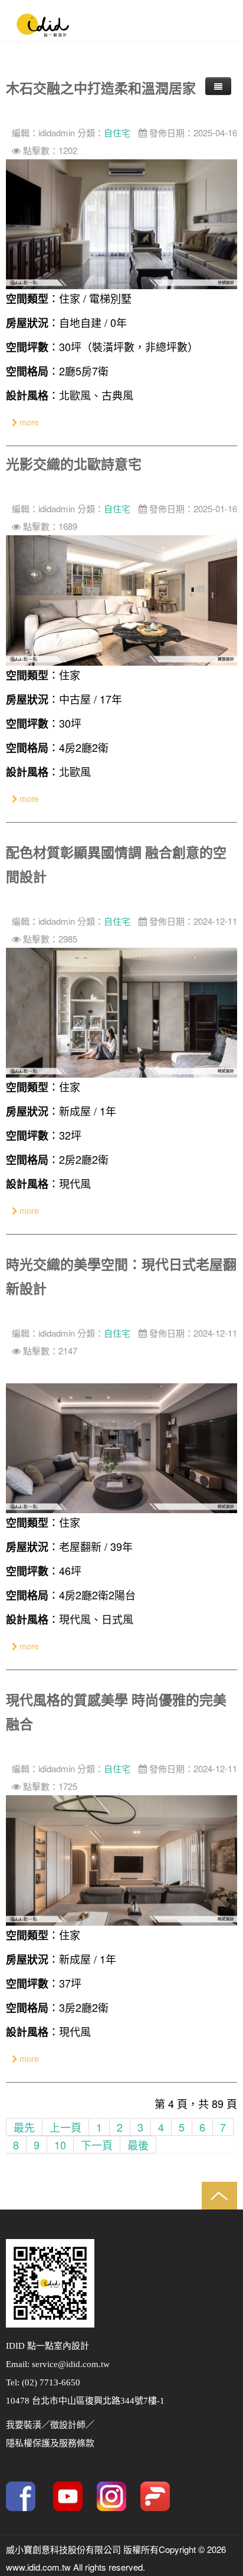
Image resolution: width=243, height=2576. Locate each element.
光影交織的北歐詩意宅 (74, 464)
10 (60, 2145)
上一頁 (65, 2127)
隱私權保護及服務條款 (50, 2443)
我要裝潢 (24, 2425)
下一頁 (97, 2145)
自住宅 (117, 132)
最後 (138, 2145)
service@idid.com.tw (71, 2364)
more (28, 422)
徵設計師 (68, 2425)
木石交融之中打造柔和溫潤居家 (101, 88)
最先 (24, 2127)
